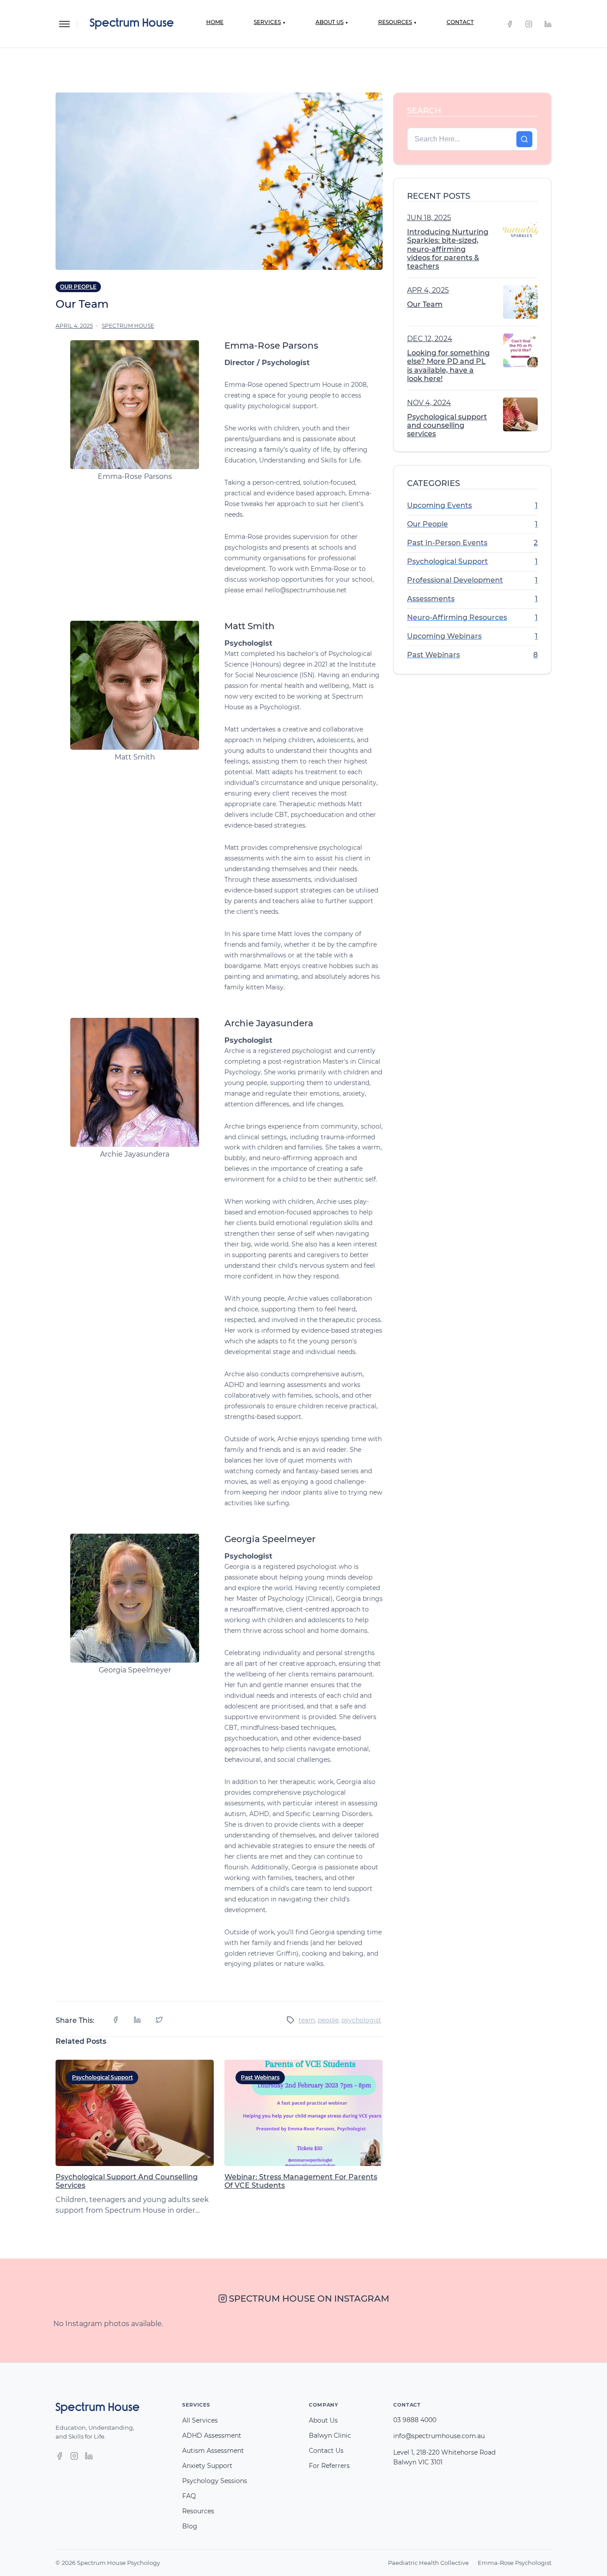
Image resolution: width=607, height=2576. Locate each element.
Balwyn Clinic (330, 2435)
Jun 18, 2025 (429, 218)
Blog (190, 2526)
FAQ (189, 2496)
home (215, 22)
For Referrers (329, 2466)
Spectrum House (128, 326)
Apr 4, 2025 (428, 290)
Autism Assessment (213, 2451)
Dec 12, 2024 (430, 339)
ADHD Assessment (212, 2435)
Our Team (425, 304)
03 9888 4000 (415, 2420)
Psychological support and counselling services (447, 425)
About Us (323, 2420)
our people (78, 287)
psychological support (102, 2077)
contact (460, 22)
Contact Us (326, 2451)
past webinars (260, 2077)
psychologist (361, 2020)
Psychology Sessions (215, 2481)
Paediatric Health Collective (428, 2563)
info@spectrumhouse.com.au (439, 2436)
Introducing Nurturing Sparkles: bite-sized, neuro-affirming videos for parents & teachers (448, 249)
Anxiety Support (207, 2466)
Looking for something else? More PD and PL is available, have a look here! (448, 366)
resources (397, 22)
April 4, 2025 (74, 326)
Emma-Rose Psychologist (515, 2563)
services (270, 22)
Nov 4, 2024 (429, 403)
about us (332, 22)
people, (329, 2020)
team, (307, 2020)
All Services (200, 2420)
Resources (198, 2511)
